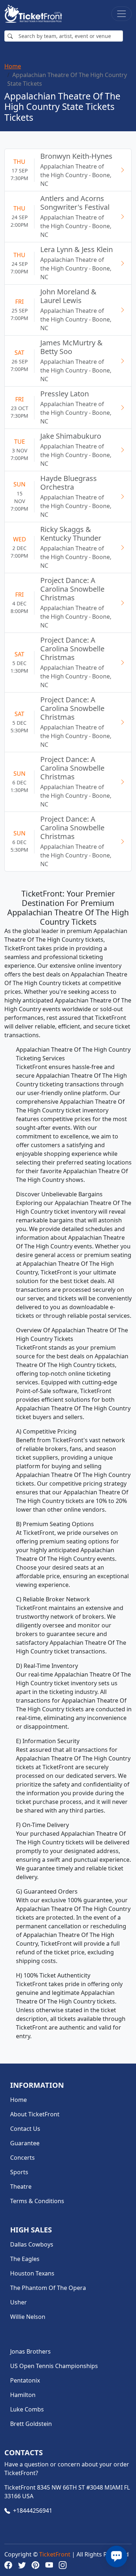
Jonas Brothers (30, 2351)
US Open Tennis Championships (54, 2366)
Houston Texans (32, 2273)
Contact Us (25, 2129)
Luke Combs (27, 2409)
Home (13, 66)
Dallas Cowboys (32, 2244)
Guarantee (25, 2143)
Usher (18, 2302)
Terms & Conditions (37, 2201)
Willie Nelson (28, 2317)
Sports (19, 2172)
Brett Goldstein (31, 2424)
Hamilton (23, 2395)
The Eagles (25, 2259)
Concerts (22, 2158)
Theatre (21, 2187)
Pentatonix (25, 2380)
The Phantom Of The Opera (48, 2288)
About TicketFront (35, 2114)
